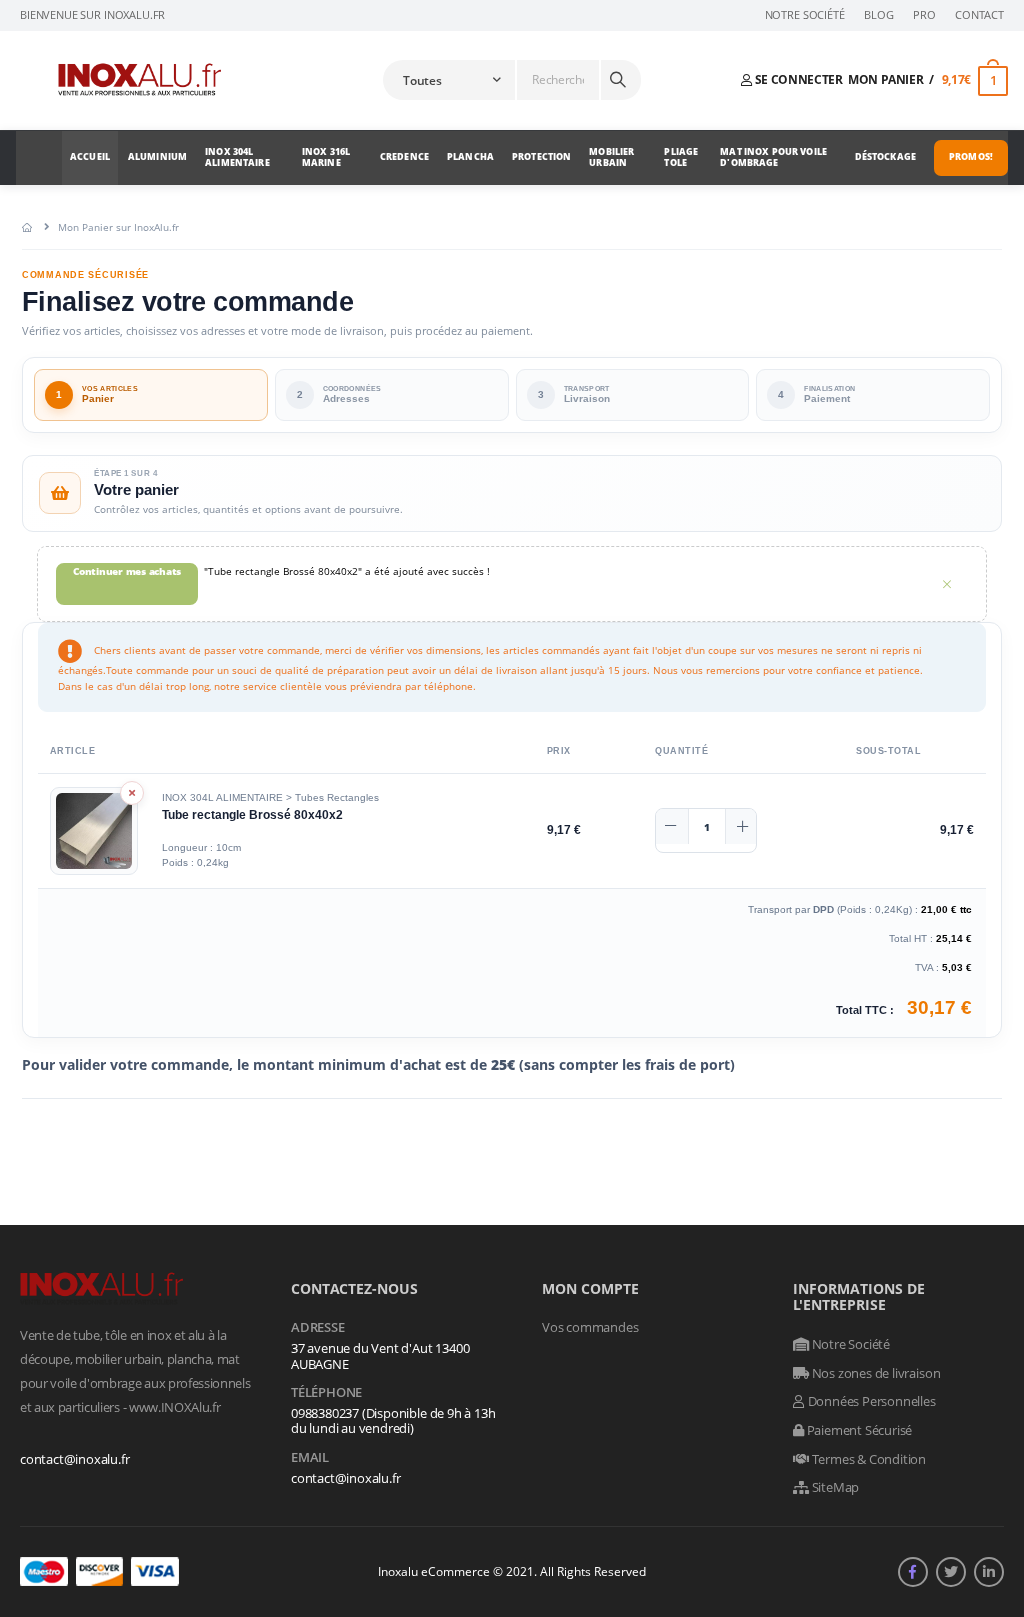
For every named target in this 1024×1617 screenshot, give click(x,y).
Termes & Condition (867, 1459)
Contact (979, 15)
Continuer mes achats (127, 571)
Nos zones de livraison (874, 1373)
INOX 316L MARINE (326, 156)
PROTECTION (541, 156)
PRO (924, 15)
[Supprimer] (132, 793)
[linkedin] (989, 1572)
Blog (878, 15)
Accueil (90, 156)
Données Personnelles (870, 1401)
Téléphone (326, 1393)
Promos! (971, 156)
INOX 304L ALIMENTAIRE (237, 156)
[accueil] (27, 227)
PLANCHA (470, 156)
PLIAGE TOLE (681, 156)
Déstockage (885, 156)
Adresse (318, 1328)
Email (310, 1458)
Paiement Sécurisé (858, 1430)
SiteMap (834, 1487)
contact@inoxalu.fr (75, 1459)
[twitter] (951, 1572)
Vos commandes (590, 1327)
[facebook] (913, 1572)
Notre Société (805, 15)
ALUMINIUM (157, 156)
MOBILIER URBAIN (611, 156)
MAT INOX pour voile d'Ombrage (773, 156)
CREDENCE (404, 156)
